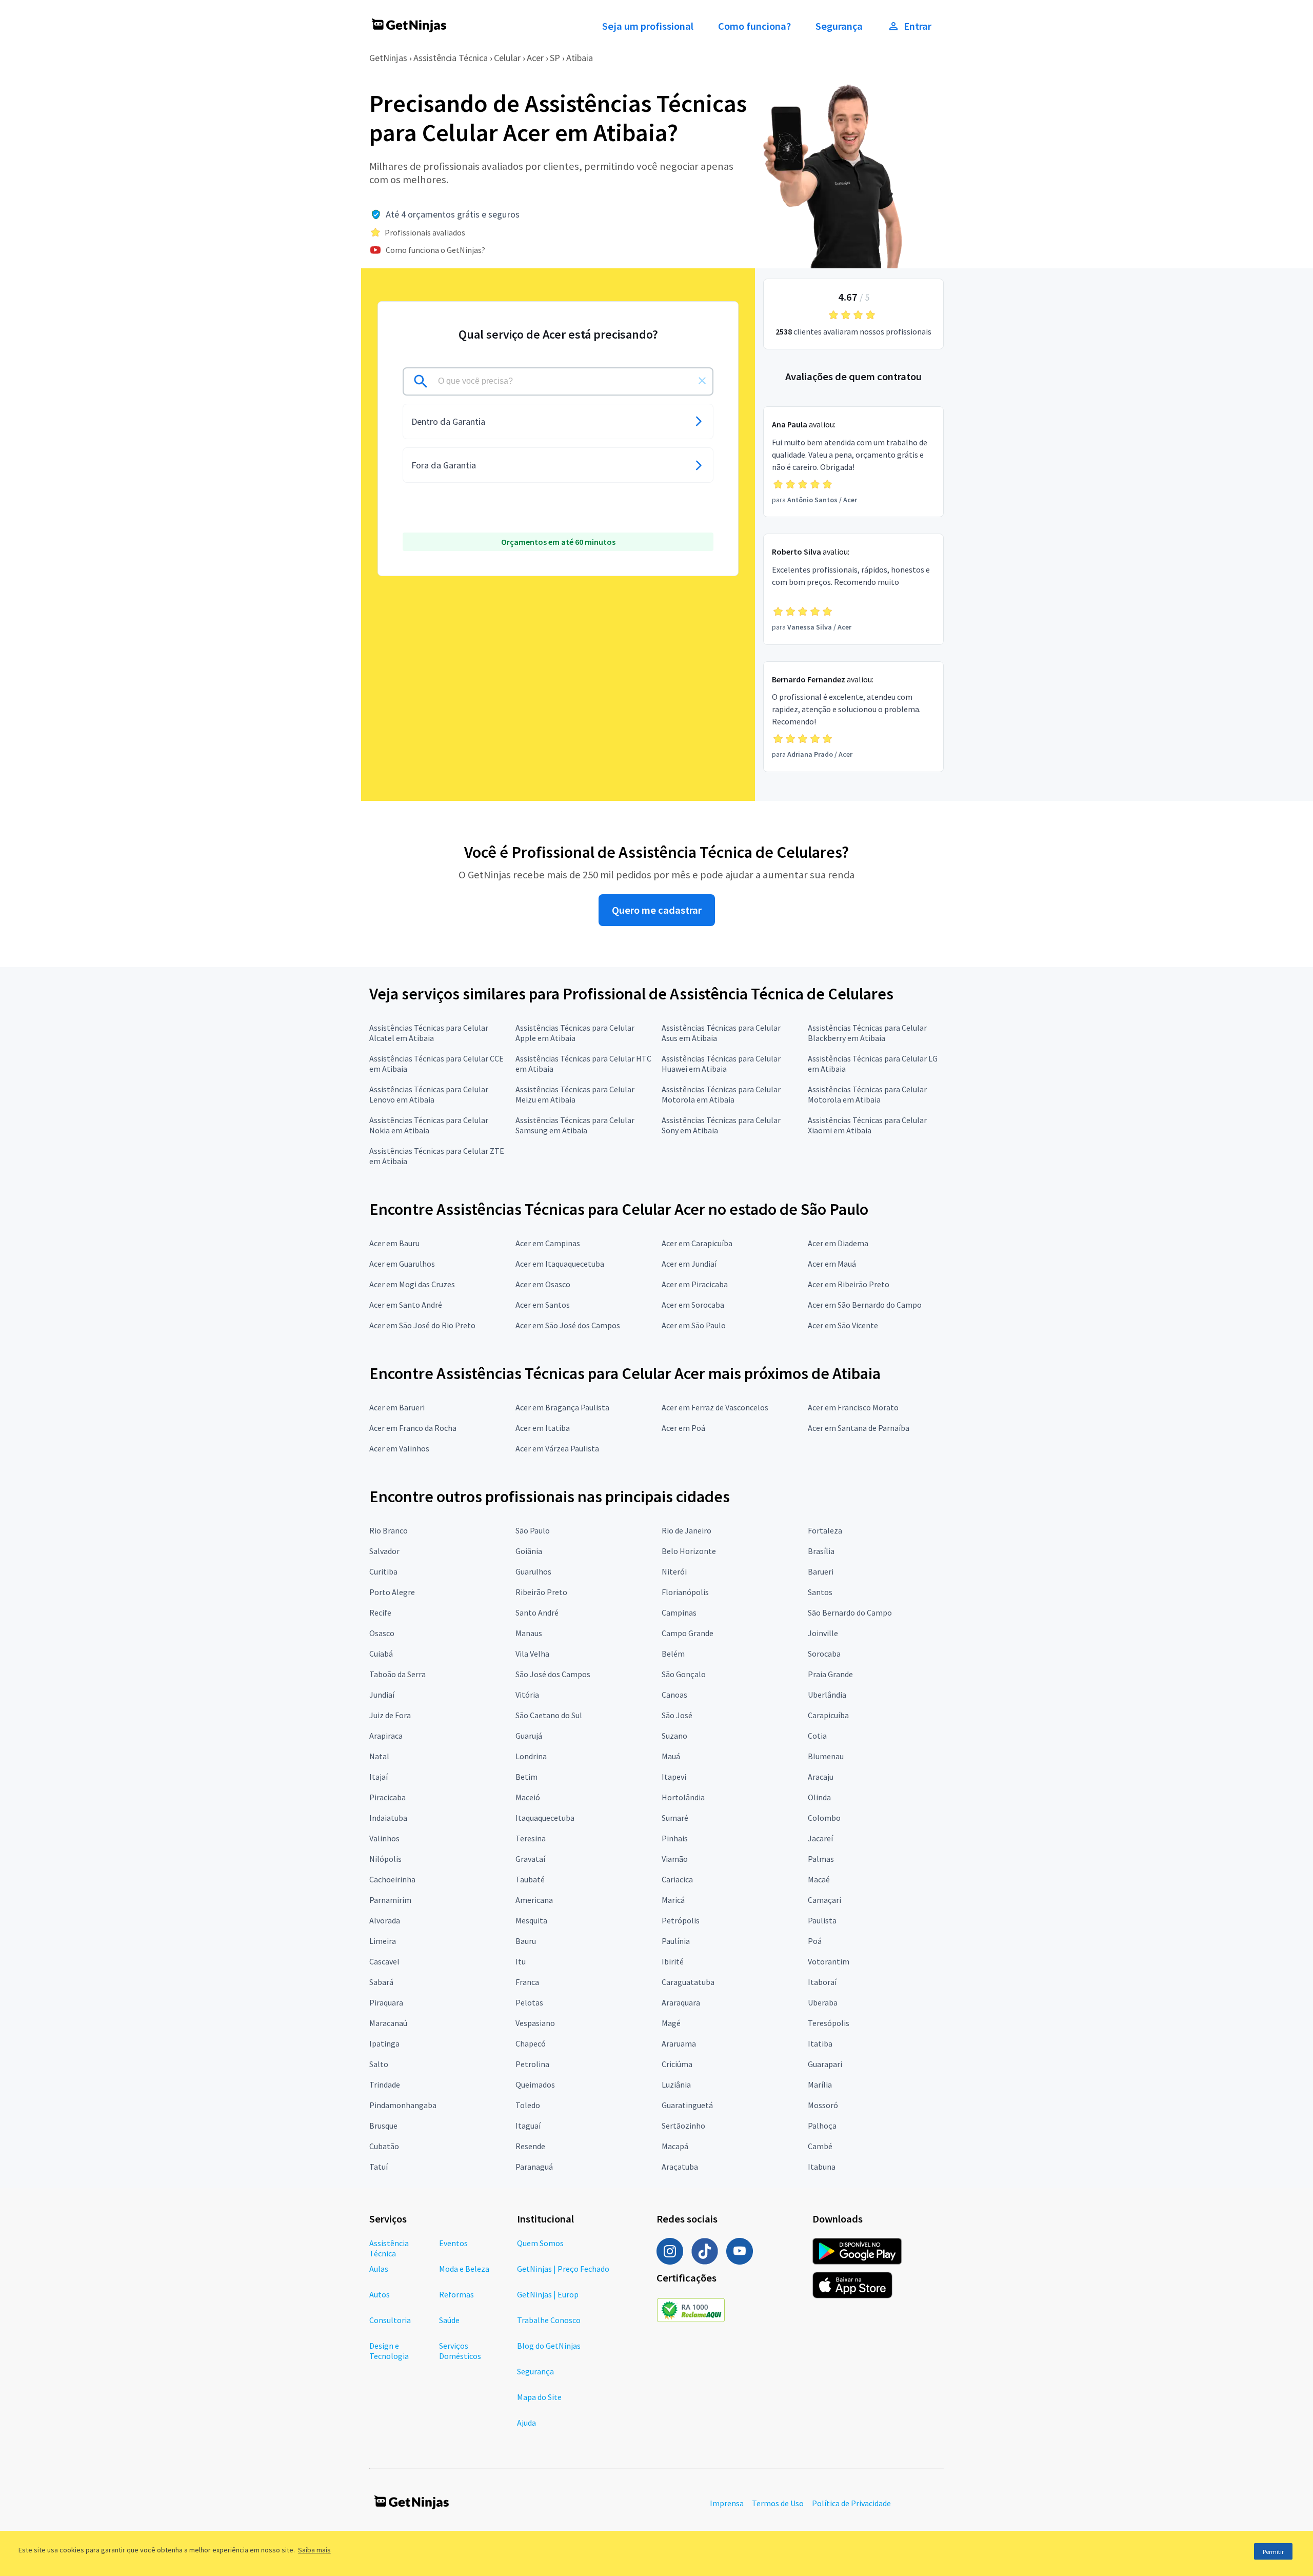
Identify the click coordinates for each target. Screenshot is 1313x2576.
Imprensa (727, 2503)
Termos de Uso (778, 2503)
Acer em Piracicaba (695, 1284)
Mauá (671, 1756)
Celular (507, 58)
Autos (380, 2294)
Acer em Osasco (543, 1284)
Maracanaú (388, 2023)
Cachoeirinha (392, 1879)
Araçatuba (680, 2167)
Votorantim (829, 1961)
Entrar (918, 26)
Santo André (537, 1613)
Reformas (456, 2294)
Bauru (526, 1941)
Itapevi (674, 1777)
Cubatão (384, 2146)
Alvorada (385, 1920)
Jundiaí (382, 1695)
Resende (530, 2146)
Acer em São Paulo (694, 1325)
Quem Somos (540, 2243)
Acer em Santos (543, 1305)
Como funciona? (754, 26)
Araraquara (681, 2002)
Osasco (382, 1633)
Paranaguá (534, 2167)
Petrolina (532, 2064)
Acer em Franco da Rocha (413, 1428)
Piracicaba (387, 1797)
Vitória (527, 1695)
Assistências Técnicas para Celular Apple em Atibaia (575, 1033)
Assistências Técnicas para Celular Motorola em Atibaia (721, 1094)
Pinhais (675, 1838)
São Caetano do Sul (549, 1715)
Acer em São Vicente (843, 1325)
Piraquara (386, 2002)
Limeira (383, 1941)
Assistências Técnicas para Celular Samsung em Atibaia (575, 1125)
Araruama (679, 2043)
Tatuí (379, 2167)
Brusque (383, 2126)
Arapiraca (386, 1736)
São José (677, 1715)
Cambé (820, 2146)
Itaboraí (822, 1982)
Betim (526, 1777)
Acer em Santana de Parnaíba (859, 1428)
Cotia (817, 1736)
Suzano (674, 1736)
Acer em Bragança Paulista (562, 1407)
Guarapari (825, 2064)
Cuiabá (381, 1654)
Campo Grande (688, 1633)
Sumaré (675, 1818)
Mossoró (823, 2105)
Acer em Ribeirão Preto (849, 1284)
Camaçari (824, 1900)
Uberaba (823, 2002)
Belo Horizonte (689, 1551)
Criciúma (677, 2064)
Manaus (529, 1633)
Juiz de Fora (390, 1715)
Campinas (679, 1613)
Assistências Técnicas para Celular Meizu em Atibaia (575, 1094)
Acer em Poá (683, 1428)
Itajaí (379, 1777)
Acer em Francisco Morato (853, 1407)
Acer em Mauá (832, 1264)
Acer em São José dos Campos (568, 1325)
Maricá (673, 1900)
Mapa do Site (539, 2397)
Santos (820, 1592)
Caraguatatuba (688, 1982)
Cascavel (384, 1961)
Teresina (531, 1838)
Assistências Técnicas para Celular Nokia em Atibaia (429, 1125)
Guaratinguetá (687, 2105)
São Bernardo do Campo (850, 1613)
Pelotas (529, 2002)
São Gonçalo (684, 1674)
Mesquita (531, 1920)
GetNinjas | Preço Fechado (563, 2269)
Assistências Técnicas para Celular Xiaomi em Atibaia (867, 1125)
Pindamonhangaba (403, 2105)
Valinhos (384, 1838)
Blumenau (826, 1756)
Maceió (528, 1797)
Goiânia (529, 1551)
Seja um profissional (648, 26)
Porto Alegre (392, 1592)
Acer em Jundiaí (689, 1264)
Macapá (675, 2146)
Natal (379, 1756)
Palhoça (822, 2126)
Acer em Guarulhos (402, 1264)
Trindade (385, 2085)
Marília (820, 2085)
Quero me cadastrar (657, 910)
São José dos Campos (553, 1674)
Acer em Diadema (838, 1243)
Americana (534, 1900)
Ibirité (673, 1961)
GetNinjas (388, 58)
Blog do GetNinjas (549, 2346)
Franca (527, 1982)
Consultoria (390, 2320)
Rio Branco (389, 1530)
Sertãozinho (683, 2126)
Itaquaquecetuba (545, 1818)
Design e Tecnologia (389, 2351)
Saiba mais (314, 2550)
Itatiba (820, 2043)
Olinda (819, 1797)
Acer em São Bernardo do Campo (865, 1305)
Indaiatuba (388, 1818)
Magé (671, 2023)
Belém (673, 1654)
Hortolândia (683, 1797)
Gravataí (530, 1859)
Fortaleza (825, 1530)
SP (555, 58)
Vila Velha (532, 1654)
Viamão (675, 1859)
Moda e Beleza (464, 2269)
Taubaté (530, 1879)
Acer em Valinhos (399, 1448)
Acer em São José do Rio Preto (422, 1325)
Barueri (821, 1571)
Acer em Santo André (406, 1305)
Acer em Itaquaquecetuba (560, 1264)
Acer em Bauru (394, 1243)
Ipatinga (384, 2043)
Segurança (839, 26)
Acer (535, 58)
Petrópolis (681, 1920)
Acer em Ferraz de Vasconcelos (715, 1407)
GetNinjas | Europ (548, 2294)
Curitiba (383, 1571)
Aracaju (821, 1777)
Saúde (449, 2320)
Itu (521, 1961)
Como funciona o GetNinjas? (435, 250)
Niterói (674, 1571)
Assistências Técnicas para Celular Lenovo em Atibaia (429, 1094)
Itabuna (822, 2167)
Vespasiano (535, 2023)
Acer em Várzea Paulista (557, 1448)
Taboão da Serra (397, 1674)
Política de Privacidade (851, 2503)
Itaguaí (528, 2126)
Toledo (528, 2105)
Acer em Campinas (548, 1243)
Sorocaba (824, 1654)
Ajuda (526, 2423)
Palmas (821, 1859)
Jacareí (820, 1838)
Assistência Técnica (451, 58)
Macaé (819, 1879)
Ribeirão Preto (541, 1592)
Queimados (535, 2085)
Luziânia (676, 2085)
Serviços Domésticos (460, 2351)
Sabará (381, 1982)
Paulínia (676, 1941)
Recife (380, 1613)
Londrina (531, 1756)
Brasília (821, 1551)
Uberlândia (827, 1695)
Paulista (822, 1920)
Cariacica (677, 1879)
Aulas (379, 2269)
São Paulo (533, 1530)
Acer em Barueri (397, 1407)
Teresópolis (829, 2023)
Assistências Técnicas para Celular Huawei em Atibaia (721, 1064)
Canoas (674, 1695)
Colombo (824, 1818)
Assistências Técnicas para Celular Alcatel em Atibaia (429, 1033)
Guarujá (529, 1736)
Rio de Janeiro (687, 1530)
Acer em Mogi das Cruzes (412, 1284)
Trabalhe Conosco (549, 2320)
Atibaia (580, 58)
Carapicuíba (828, 1715)
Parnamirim (390, 1900)
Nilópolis (385, 1859)
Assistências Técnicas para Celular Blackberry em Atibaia (867, 1033)
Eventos (453, 2243)
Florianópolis (685, 1592)
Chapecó (531, 2043)
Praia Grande (830, 1674)
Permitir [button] (1273, 2552)
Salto (379, 2064)
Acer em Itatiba (543, 1428)
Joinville (823, 1633)
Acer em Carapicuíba (697, 1243)
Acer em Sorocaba (693, 1305)
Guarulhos (533, 1571)
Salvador (384, 1551)
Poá (815, 1941)
